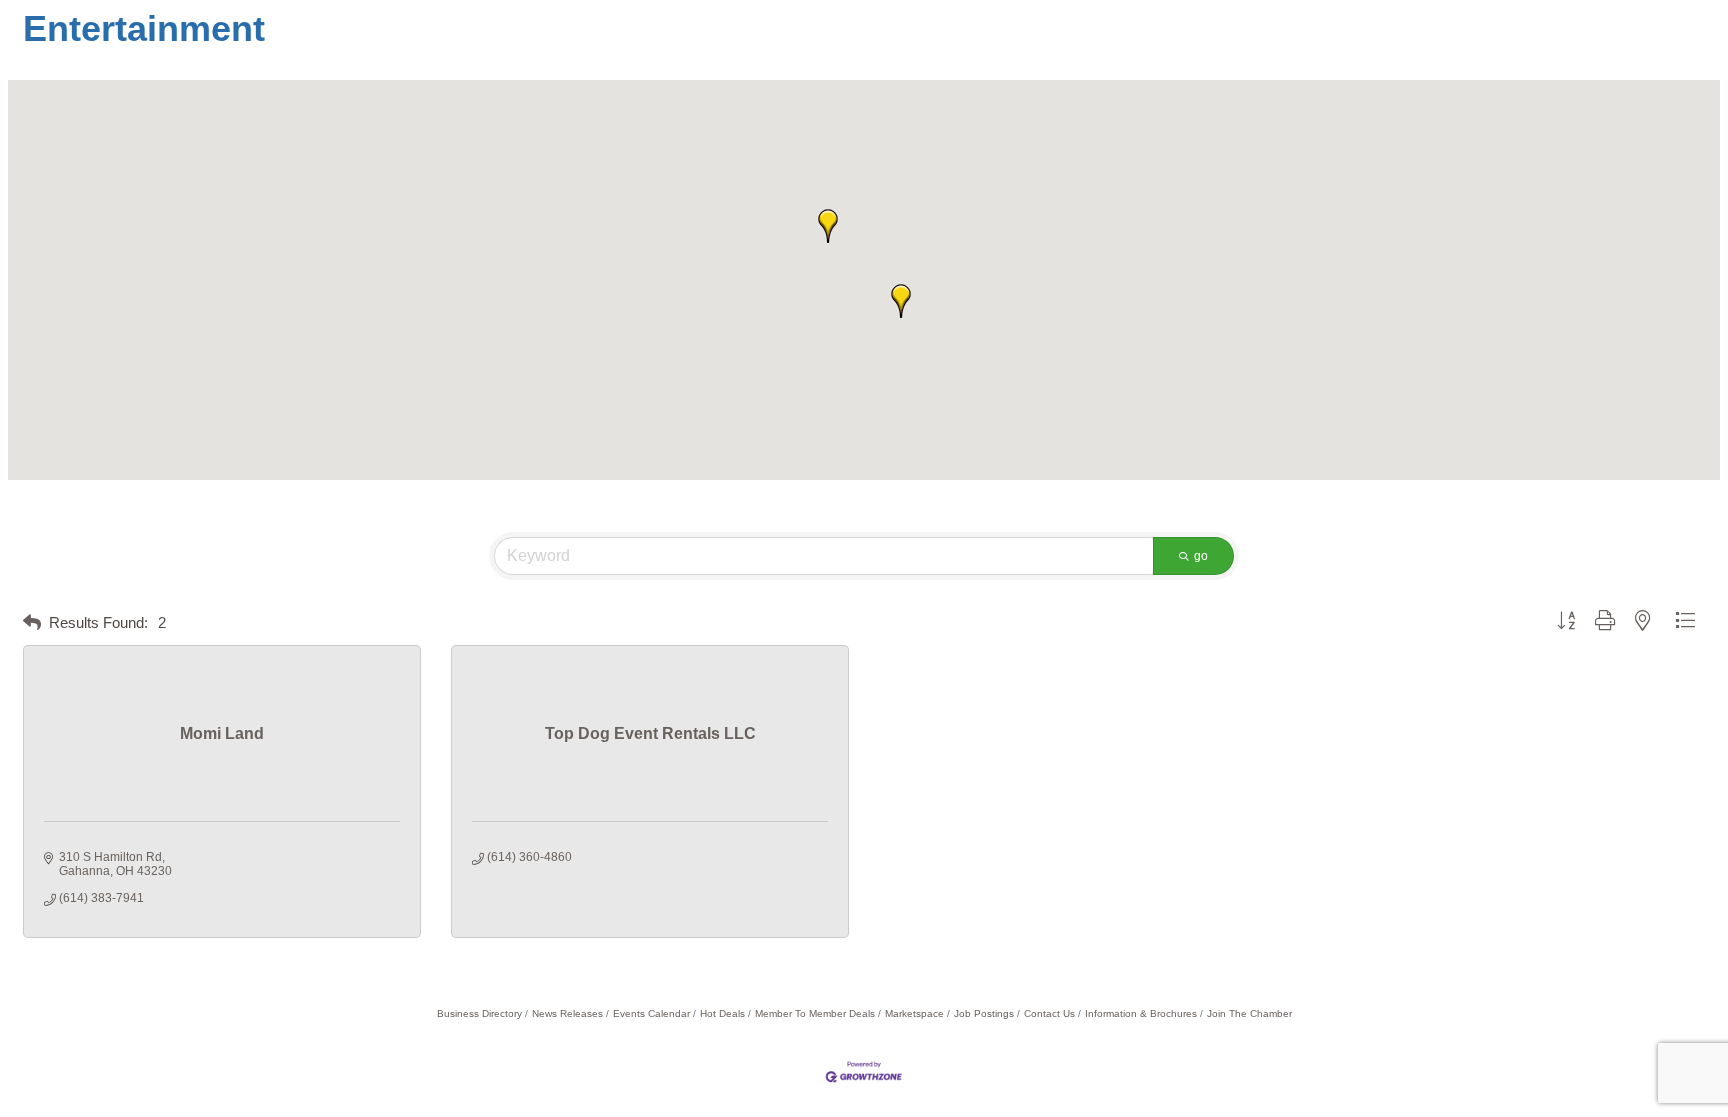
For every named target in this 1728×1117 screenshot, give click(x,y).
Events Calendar (651, 1013)
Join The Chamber (1249, 1013)
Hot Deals (722, 1013)
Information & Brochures (1141, 1013)
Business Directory (479, 1013)
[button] (901, 301)
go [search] (1201, 556)
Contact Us (1049, 1013)
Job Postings (984, 1013)
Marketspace (914, 1013)
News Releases (567, 1013)
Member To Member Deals (815, 1013)
